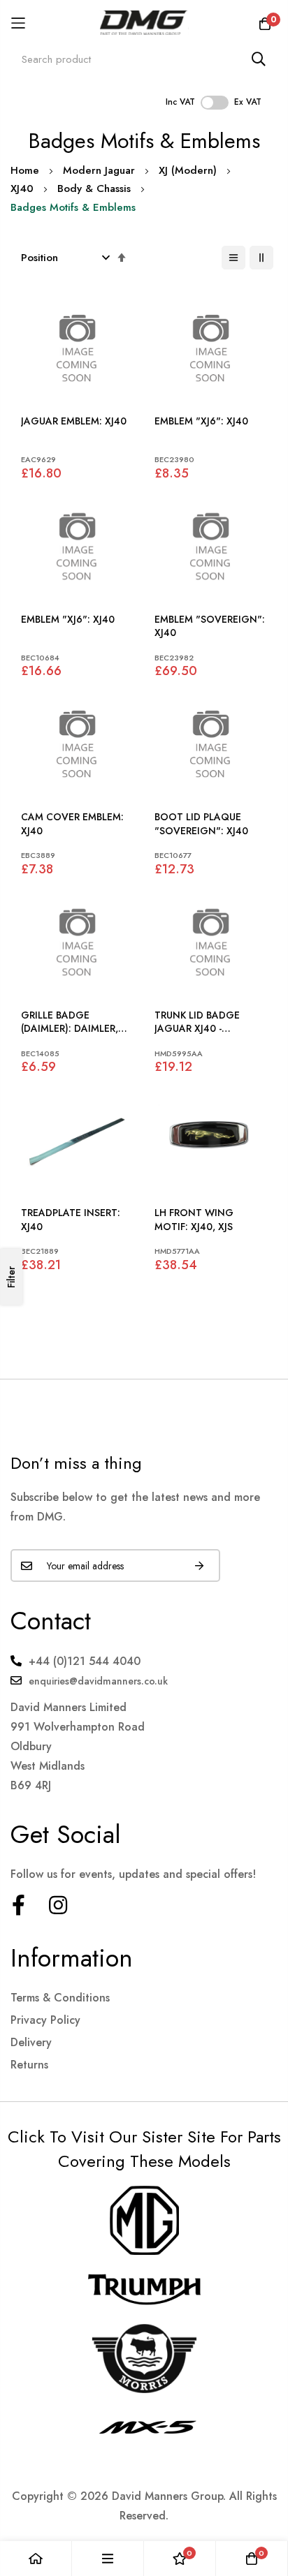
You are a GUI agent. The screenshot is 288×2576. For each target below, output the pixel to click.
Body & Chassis (94, 188)
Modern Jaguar (99, 170)
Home (25, 170)
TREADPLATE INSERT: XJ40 (71, 1220)
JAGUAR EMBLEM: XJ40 (74, 421)
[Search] (259, 59)
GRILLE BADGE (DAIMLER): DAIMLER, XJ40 (70, 1022)
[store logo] (144, 23)
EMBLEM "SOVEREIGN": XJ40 (210, 627)
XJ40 (22, 188)
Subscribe (199, 1565)
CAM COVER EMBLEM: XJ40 (72, 824)
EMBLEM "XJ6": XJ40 (201, 421)
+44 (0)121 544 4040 (85, 1661)
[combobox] (144, 59)
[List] (233, 258)
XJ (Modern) (188, 170)
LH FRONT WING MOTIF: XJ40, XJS (194, 1220)
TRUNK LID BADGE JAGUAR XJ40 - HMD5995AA (197, 1022)
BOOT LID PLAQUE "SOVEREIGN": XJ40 (201, 824)
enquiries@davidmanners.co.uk (98, 1681)
